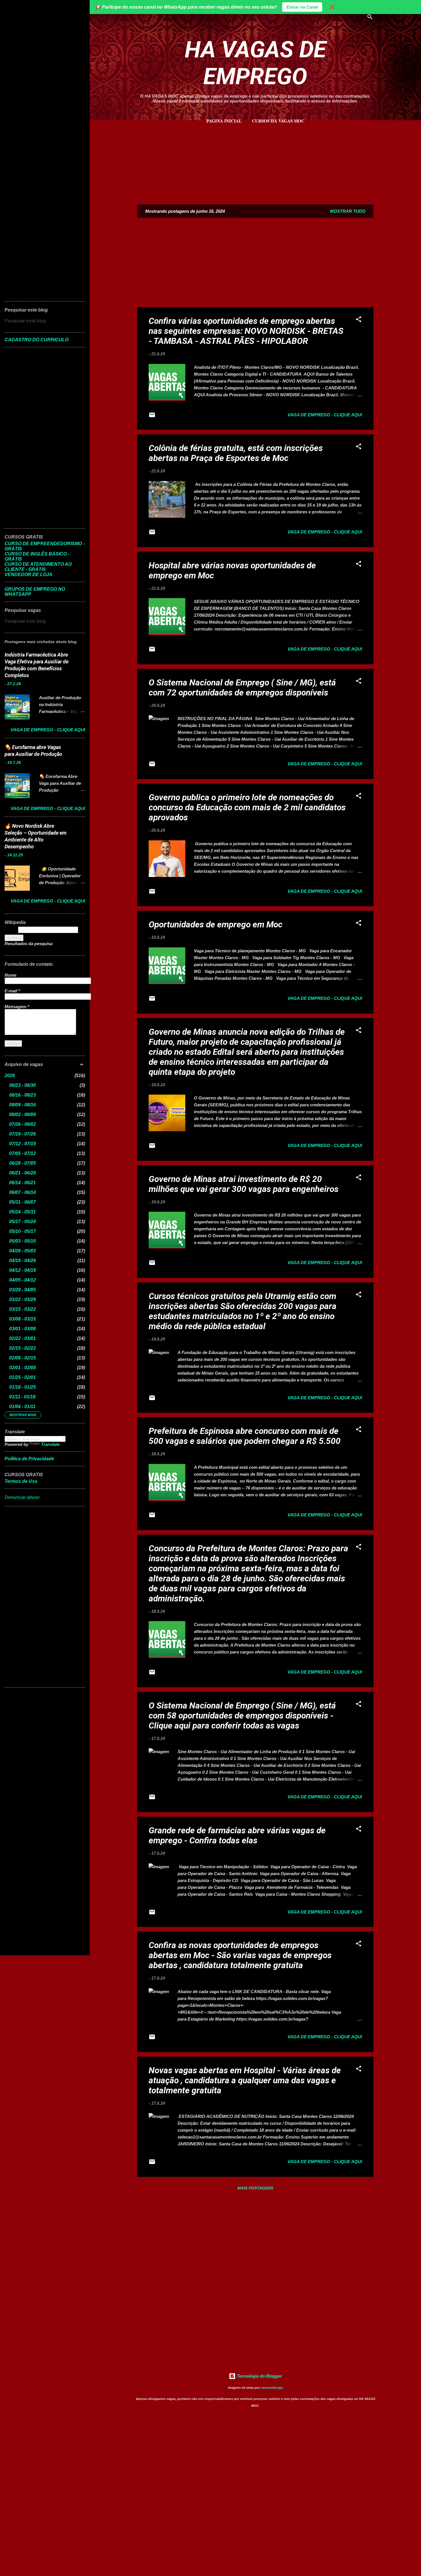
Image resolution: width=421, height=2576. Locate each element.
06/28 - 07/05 (22, 1163)
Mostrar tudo (348, 211)
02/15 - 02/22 (22, 1348)
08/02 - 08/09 (22, 1114)
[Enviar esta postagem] (152, 417)
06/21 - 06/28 (22, 1173)
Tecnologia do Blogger (259, 2376)
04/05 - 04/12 (22, 1280)
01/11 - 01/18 (22, 1397)
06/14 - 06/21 (22, 1183)
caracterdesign (272, 2388)
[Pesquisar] (370, 18)
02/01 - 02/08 (22, 1368)
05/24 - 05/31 (22, 1212)
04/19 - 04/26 (22, 1261)
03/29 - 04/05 (22, 1290)
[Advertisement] (255, 161)
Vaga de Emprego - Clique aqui (325, 415)
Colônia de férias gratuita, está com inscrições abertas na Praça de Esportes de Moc (236, 453)
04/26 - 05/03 (22, 1251)
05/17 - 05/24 (22, 1222)
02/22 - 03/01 (22, 1338)
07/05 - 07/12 (22, 1153)
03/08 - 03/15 (22, 1319)
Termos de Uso (21, 1481)
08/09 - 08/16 (22, 1105)
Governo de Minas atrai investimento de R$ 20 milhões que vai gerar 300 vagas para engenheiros (244, 1184)
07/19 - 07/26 (22, 1134)
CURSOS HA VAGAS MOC (278, 121)
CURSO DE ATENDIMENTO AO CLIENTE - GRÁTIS (38, 567)
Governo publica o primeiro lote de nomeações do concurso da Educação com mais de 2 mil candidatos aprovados (247, 807)
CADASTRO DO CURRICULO (37, 340)
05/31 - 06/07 (22, 1202)
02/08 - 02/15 (22, 1358)
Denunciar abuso (22, 1497)
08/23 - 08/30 (22, 1085)
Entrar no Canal (302, 7)
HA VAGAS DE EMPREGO (255, 63)
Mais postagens (255, 2188)
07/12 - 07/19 (22, 1144)
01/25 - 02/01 (22, 1377)
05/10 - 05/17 (22, 1231)
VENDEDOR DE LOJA (28, 574)
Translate (50, 1444)
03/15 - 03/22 (22, 1309)
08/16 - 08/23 (22, 1095)
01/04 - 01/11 (22, 1407)
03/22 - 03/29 (22, 1299)
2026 (10, 1076)
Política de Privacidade (29, 1459)
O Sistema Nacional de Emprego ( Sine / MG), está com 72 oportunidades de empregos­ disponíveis (242, 687)
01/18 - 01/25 (22, 1387)
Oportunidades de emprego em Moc (216, 924)
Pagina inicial (224, 121)
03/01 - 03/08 (22, 1329)
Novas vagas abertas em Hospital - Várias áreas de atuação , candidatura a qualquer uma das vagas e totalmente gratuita (245, 2080)
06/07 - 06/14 (22, 1192)
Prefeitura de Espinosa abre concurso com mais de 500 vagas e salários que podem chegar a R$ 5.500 (245, 1436)
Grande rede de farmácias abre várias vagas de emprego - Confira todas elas (237, 1835)
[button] (359, 320)
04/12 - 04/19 (22, 1270)
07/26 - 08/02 (22, 1124)
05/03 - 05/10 (22, 1241)
